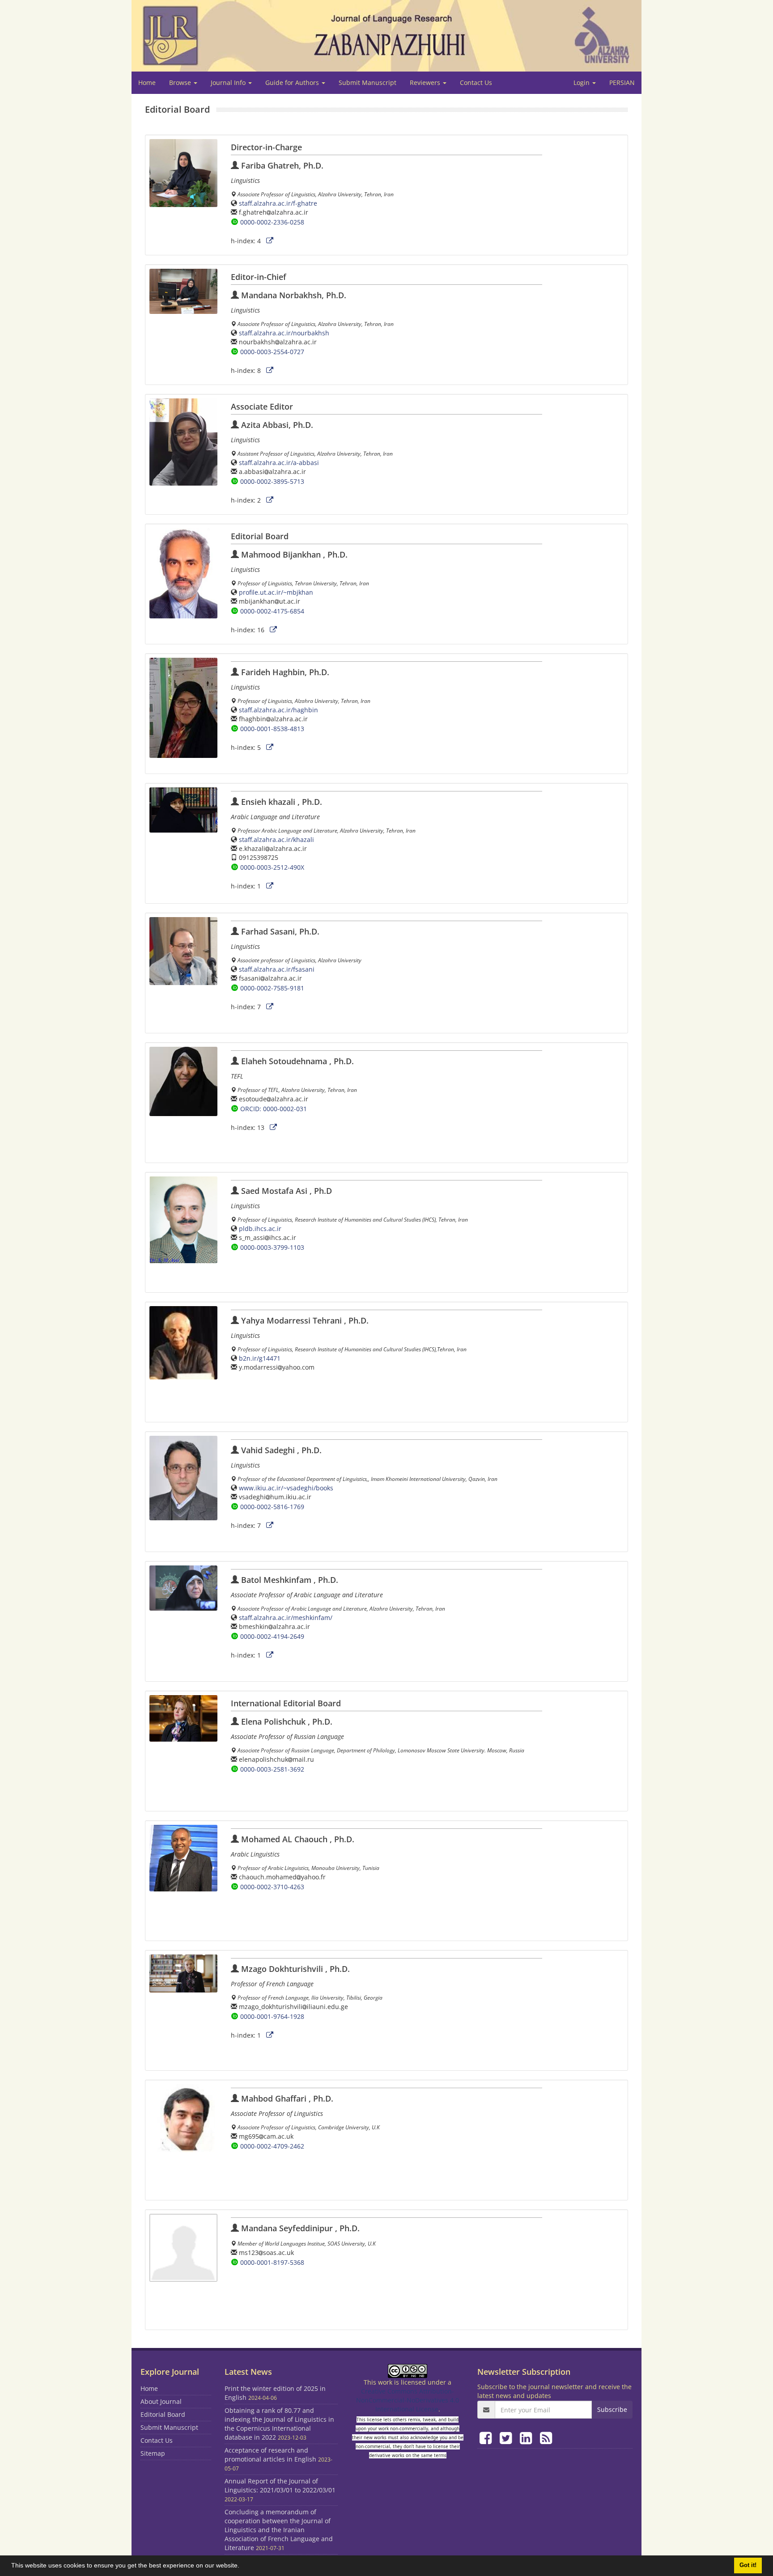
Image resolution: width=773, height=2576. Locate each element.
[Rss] (546, 2438)
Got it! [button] (748, 2565)
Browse (181, 82)
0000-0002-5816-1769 (272, 1507)
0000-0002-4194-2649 (272, 1636)
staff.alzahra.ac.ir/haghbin (278, 710)
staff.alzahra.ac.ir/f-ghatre (278, 203)
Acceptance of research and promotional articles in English (270, 2455)
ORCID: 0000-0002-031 (274, 1109)
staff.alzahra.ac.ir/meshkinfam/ (286, 1618)
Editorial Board (163, 2414)
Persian (622, 82)
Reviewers (426, 82)
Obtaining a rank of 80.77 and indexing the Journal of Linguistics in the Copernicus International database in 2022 (279, 2424)
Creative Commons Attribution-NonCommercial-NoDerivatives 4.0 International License (408, 2400)
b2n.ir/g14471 (260, 1358)
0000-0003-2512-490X (272, 867)
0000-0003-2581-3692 (272, 1769)
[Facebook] (487, 2438)
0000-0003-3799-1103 (272, 1247)
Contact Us (476, 82)
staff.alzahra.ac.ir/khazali (276, 840)
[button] (242, 2567)
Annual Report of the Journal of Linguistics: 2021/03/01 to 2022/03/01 (280, 2485)
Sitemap (153, 2453)
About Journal (161, 2401)
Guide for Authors (293, 82)
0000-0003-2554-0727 (272, 352)
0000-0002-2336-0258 (272, 222)
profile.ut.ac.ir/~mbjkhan (276, 592)
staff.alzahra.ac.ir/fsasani (277, 969)
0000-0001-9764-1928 (272, 2016)
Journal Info (229, 82)
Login (582, 82)
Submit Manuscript (367, 82)
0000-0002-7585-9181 (272, 988)
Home (147, 82)
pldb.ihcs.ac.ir (260, 1229)
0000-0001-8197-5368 (272, 2262)
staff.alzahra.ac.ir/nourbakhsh (284, 333)
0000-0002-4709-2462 (272, 2146)
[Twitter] (508, 2438)
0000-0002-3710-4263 (272, 1887)
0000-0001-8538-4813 (272, 729)
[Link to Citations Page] (270, 241)
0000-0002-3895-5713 (272, 481)
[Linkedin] (528, 2438)
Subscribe (612, 2409)
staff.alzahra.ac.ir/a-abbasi (279, 463)
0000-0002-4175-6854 (272, 611)
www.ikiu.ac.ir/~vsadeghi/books (286, 1488)
